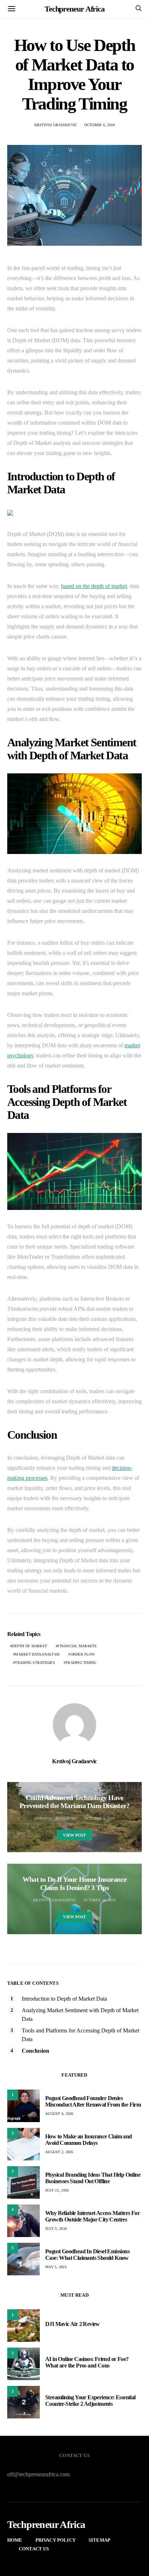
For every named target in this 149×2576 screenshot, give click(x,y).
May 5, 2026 (56, 2267)
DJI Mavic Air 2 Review (73, 2324)
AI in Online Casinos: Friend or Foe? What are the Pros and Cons (87, 2362)
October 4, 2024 (100, 1818)
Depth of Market (29, 1646)
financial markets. (78, 1646)
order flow (83, 1654)
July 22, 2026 (57, 2190)
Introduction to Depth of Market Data (64, 1999)
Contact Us (34, 2549)
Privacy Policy (56, 2540)
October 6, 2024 (100, 125)
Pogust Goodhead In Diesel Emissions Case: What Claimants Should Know (87, 2255)
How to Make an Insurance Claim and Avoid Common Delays (89, 2140)
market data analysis (37, 1654)
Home (15, 2540)
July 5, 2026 (56, 2229)
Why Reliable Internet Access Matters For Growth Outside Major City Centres (92, 2216)
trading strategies (35, 1663)
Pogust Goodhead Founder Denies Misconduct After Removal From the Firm (93, 2101)
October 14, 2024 (99, 1900)
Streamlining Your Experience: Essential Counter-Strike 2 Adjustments (90, 2401)
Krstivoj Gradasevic (56, 125)
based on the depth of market (94, 586)
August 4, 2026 (59, 2114)
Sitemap (99, 2540)
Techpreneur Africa (74, 9)
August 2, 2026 (59, 2152)
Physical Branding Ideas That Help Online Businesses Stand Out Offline (93, 2178)
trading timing (81, 1663)
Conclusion (35, 2051)
